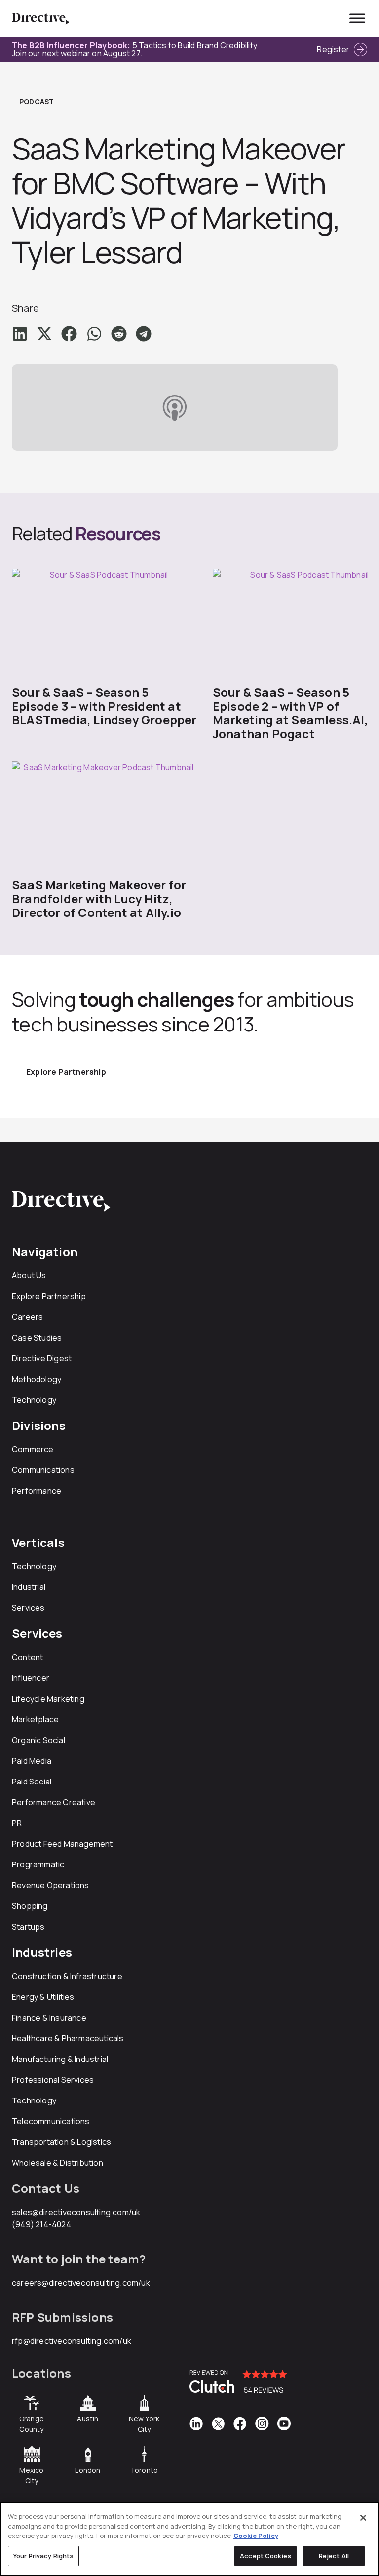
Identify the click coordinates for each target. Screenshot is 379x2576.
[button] (20, 334)
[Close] (363, 2518)
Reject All (334, 2556)
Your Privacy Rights (43, 2556)
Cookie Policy (256, 2536)
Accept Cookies (265, 2556)
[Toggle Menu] (357, 18)
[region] (189, 2539)
